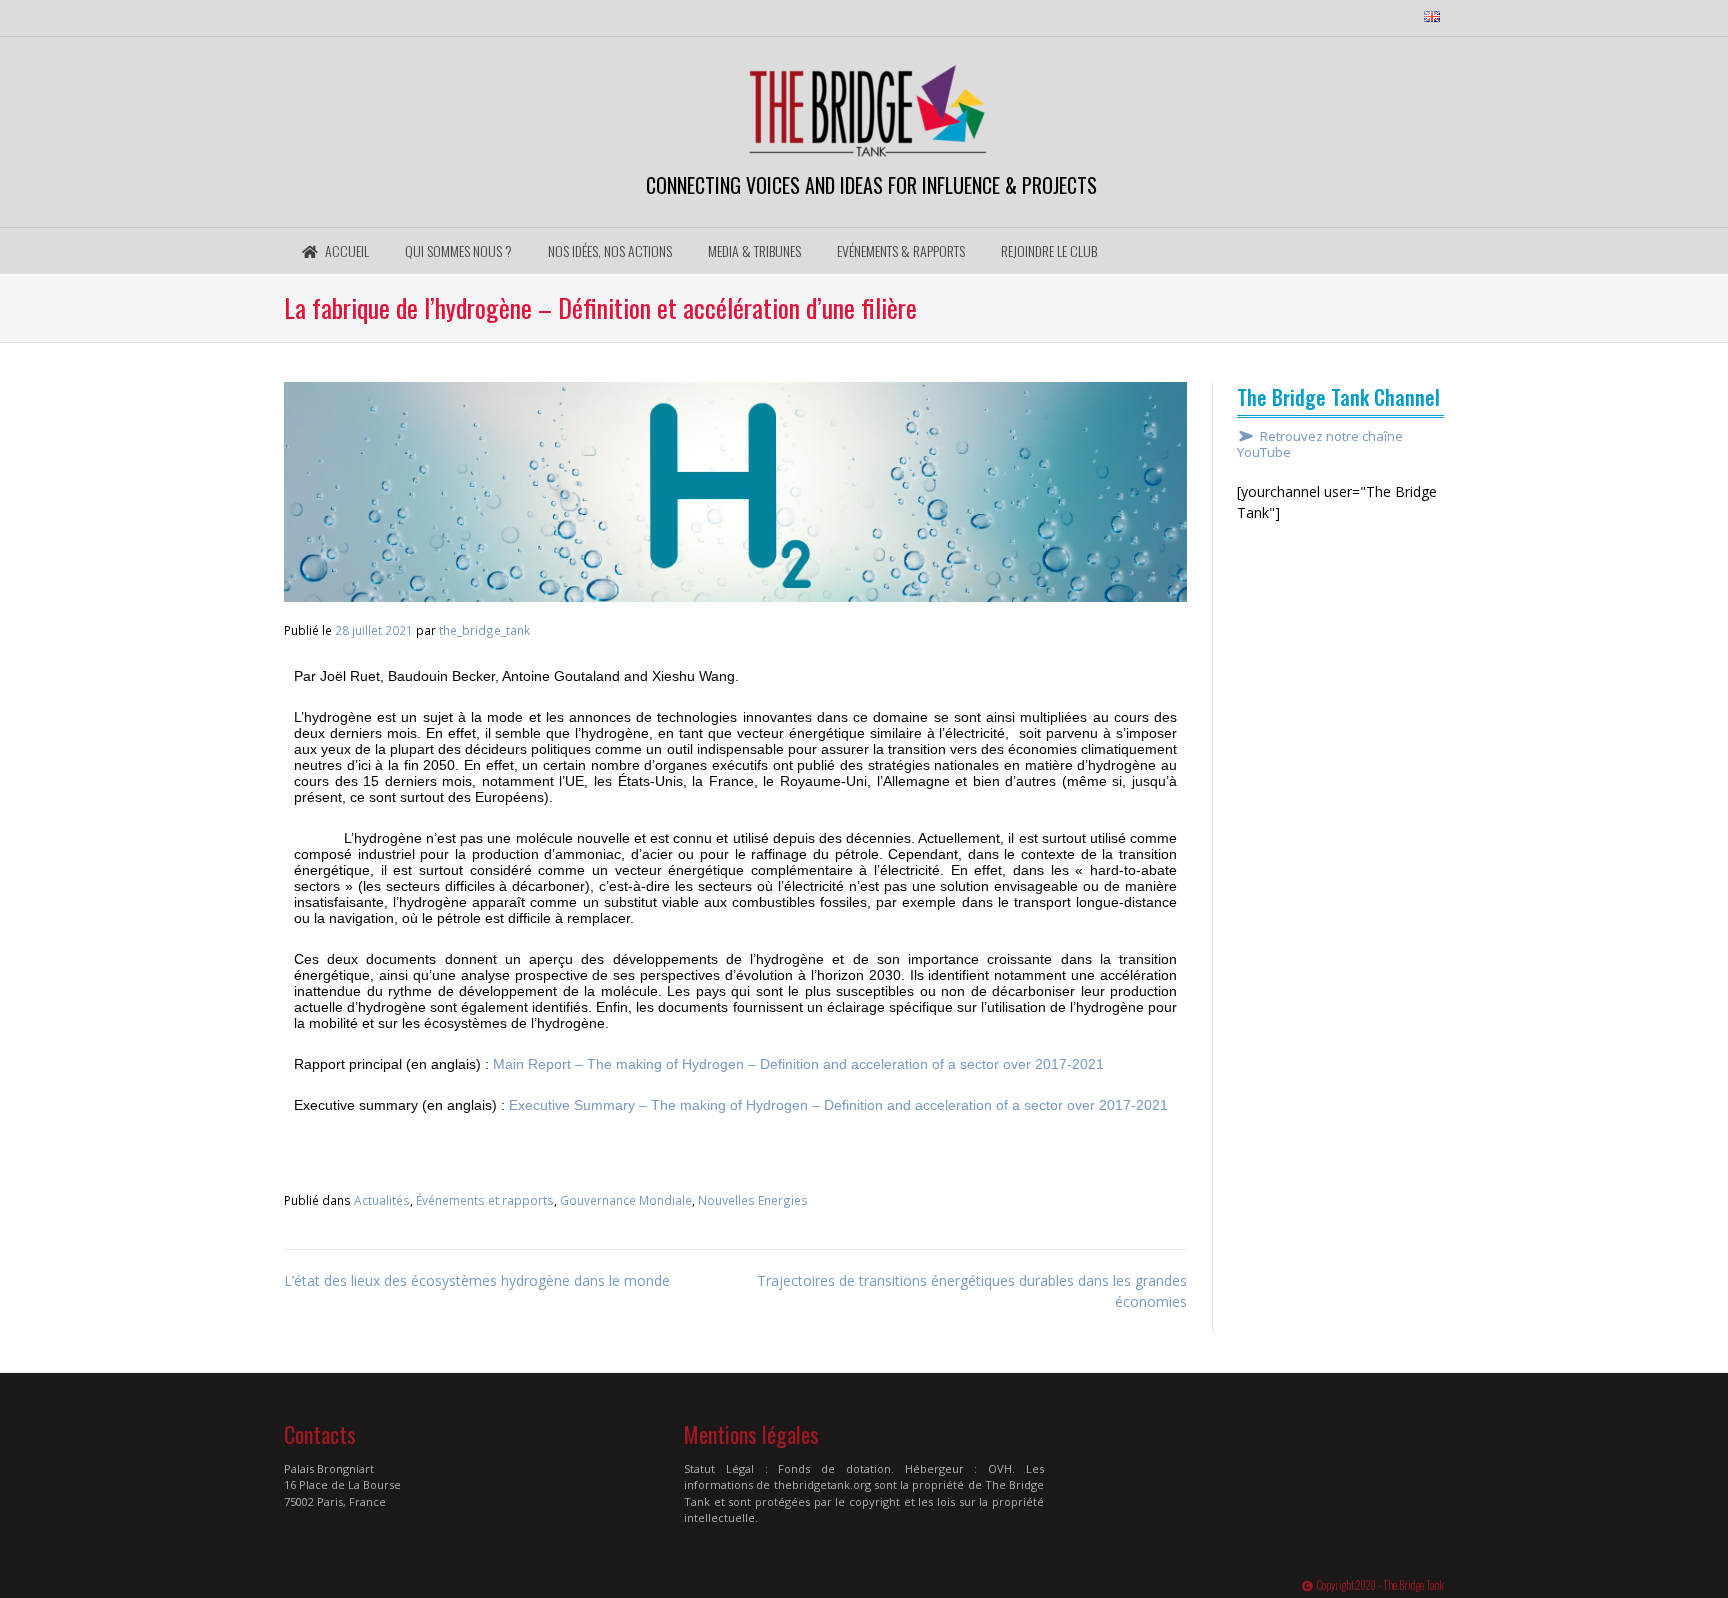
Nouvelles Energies (753, 1200)
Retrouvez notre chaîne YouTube (1320, 445)
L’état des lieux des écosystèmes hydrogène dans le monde (477, 1280)
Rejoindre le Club (1049, 250)
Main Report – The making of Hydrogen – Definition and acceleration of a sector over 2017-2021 (798, 1064)
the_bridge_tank (484, 630)
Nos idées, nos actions (610, 250)
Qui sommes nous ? (458, 250)
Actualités (382, 1200)
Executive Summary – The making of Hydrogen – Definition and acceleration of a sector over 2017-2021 (838, 1105)
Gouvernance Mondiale (626, 1200)
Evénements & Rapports (901, 250)
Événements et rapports (485, 1200)
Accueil (345, 250)
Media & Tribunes (754, 250)
